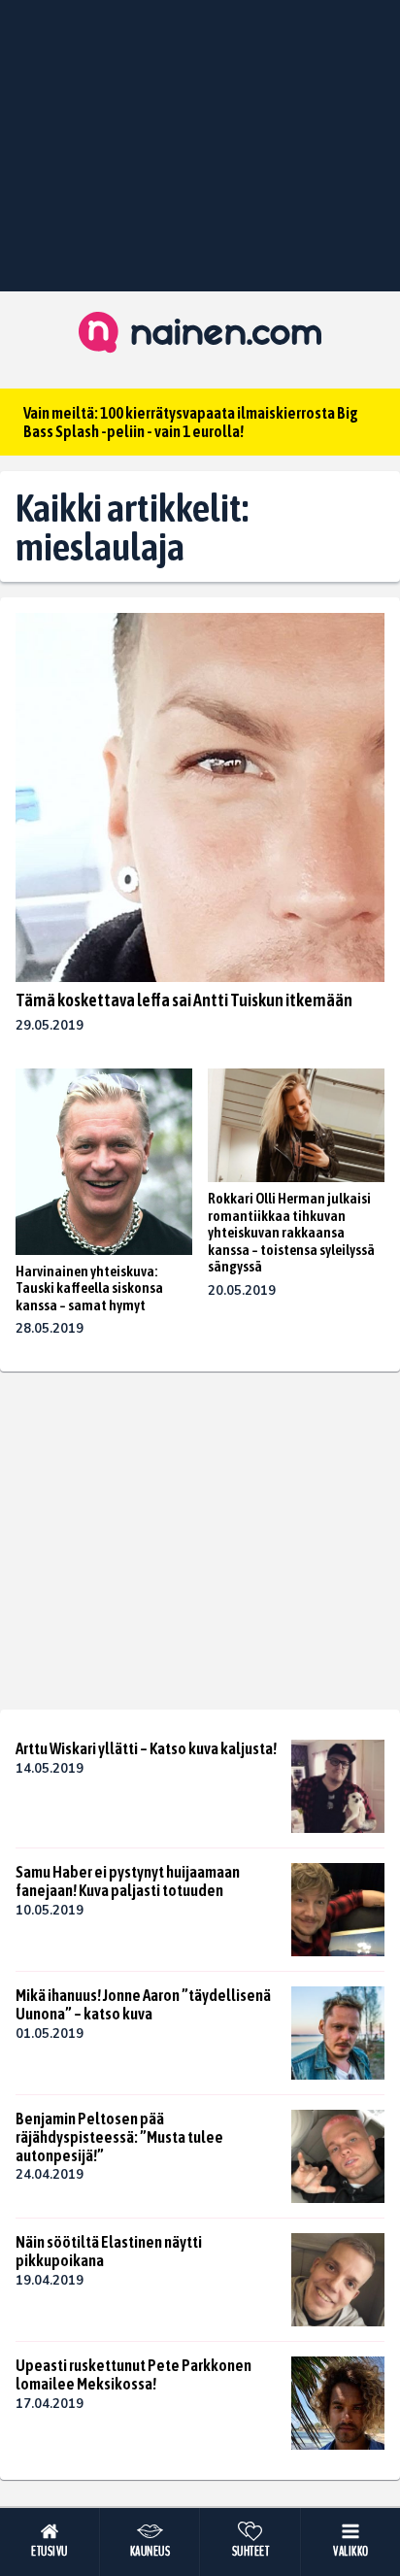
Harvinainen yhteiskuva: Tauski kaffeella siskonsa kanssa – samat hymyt (89, 1288)
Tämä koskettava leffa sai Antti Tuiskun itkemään (184, 1000)
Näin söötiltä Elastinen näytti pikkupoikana (109, 2251)
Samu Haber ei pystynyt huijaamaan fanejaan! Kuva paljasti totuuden (128, 1881)
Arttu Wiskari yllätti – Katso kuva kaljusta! (146, 1748)
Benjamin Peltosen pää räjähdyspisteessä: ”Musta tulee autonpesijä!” (119, 2136)
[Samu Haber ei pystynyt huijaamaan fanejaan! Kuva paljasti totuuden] (338, 1910)
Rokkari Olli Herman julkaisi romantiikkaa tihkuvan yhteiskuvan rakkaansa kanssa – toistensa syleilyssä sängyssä (291, 1232)
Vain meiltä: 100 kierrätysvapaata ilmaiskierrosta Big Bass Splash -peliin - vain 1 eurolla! (191, 422)
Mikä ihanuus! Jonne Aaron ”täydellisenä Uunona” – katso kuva (143, 2004)
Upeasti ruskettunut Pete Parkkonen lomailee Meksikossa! (133, 2374)
